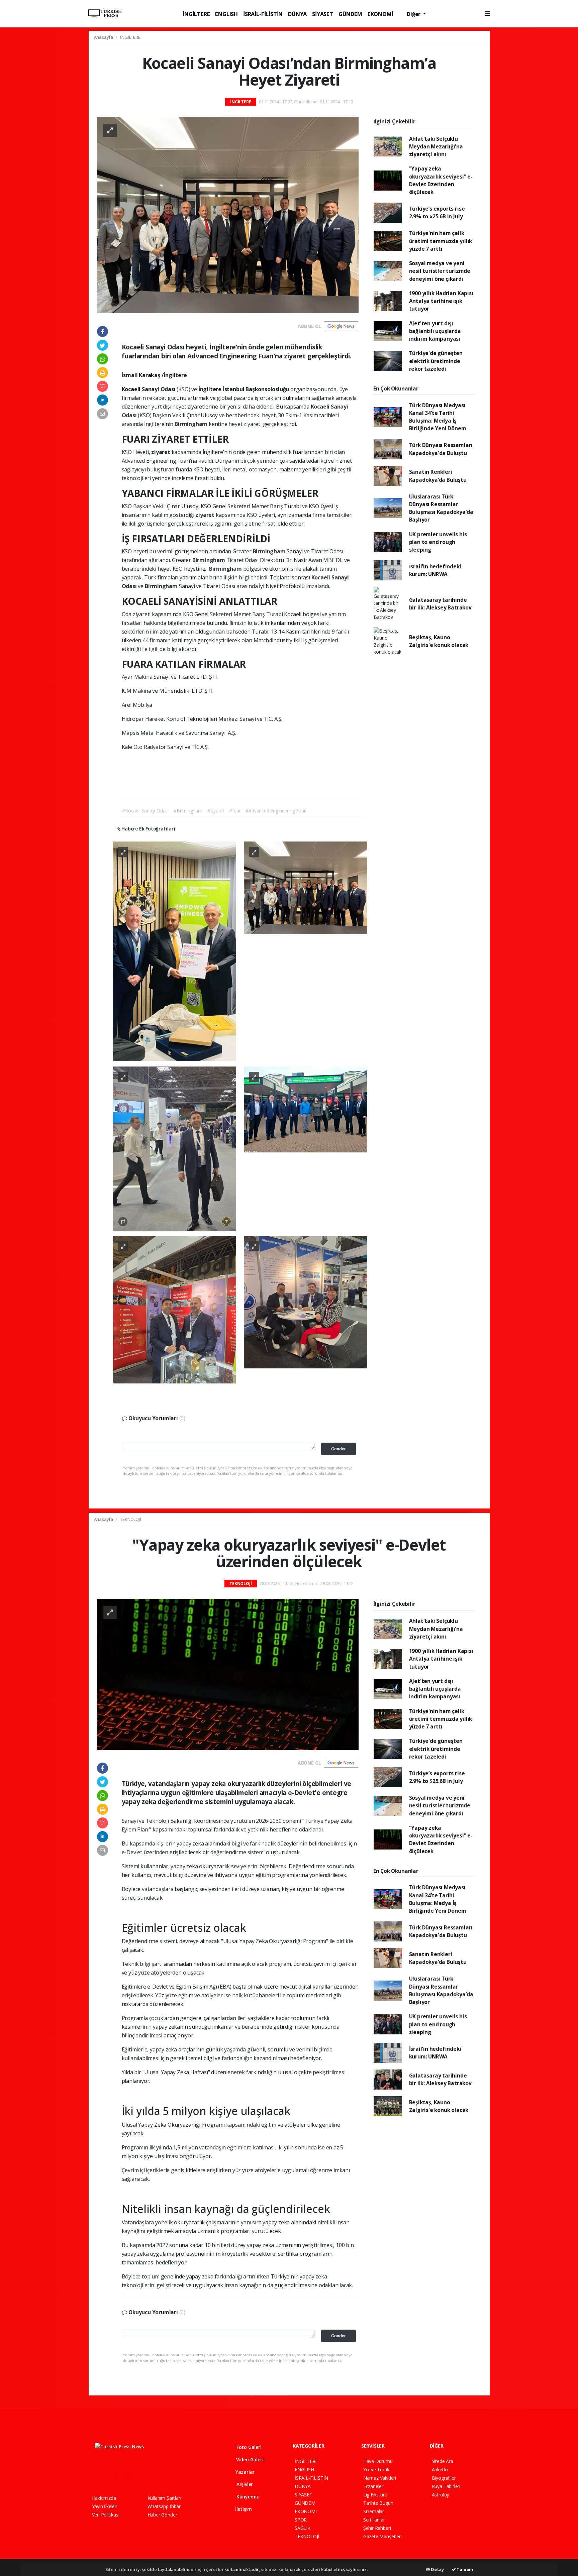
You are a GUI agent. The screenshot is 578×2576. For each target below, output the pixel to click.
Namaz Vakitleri (380, 2478)
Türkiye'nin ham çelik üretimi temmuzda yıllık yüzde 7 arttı (441, 241)
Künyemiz (247, 2497)
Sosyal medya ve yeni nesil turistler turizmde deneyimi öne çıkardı (440, 271)
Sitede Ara (443, 2461)
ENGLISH (226, 14)
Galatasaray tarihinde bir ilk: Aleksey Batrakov (440, 604)
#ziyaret (216, 811)
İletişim (243, 2509)
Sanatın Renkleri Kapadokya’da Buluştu (438, 476)
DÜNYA (297, 14)
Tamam (464, 2569)
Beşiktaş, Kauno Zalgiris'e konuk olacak (439, 641)
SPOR (301, 2520)
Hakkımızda (104, 2498)
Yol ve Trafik (376, 2470)
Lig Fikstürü (375, 2495)
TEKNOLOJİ (130, 1519)
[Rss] (153, 2474)
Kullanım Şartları (164, 2498)
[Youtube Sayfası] (130, 2474)
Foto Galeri (248, 2447)
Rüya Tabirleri (446, 2486)
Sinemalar (374, 2511)
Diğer (414, 14)
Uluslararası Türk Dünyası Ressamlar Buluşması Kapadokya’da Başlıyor (441, 508)
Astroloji (441, 2495)
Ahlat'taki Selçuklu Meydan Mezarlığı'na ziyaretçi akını (436, 147)
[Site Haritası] (165, 2474)
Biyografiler (444, 2478)
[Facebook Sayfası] (95, 2474)
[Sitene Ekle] (177, 2474)
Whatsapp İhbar (164, 2506)
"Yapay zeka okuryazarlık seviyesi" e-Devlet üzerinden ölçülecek (441, 180)
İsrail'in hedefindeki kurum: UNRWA (435, 570)
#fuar (235, 811)
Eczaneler (373, 2486)
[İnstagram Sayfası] (118, 2474)
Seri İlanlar (374, 2520)
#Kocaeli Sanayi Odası (145, 811)
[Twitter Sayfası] (106, 2474)
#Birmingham (188, 811)
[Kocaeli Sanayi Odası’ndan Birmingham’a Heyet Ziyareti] (228, 215)
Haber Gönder (162, 2515)
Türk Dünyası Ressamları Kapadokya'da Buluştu (441, 449)
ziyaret (161, 452)
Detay (437, 2569)
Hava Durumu (378, 2461)
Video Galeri (249, 2459)
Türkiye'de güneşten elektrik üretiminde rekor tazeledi (436, 361)
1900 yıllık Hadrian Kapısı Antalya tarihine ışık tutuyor (441, 301)
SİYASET (323, 14)
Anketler (440, 2470)
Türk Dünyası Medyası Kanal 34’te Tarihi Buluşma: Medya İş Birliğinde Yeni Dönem (438, 417)
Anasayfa (104, 37)
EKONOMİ (380, 14)
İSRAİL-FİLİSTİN (263, 14)
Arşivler (244, 2484)
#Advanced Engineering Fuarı (276, 811)
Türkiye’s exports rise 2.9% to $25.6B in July (437, 212)
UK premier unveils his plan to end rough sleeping (438, 542)
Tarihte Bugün (378, 2503)
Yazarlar (244, 2472)
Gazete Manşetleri (382, 2536)
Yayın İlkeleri (105, 2506)
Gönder (339, 1449)
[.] (175, 951)
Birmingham (192, 424)
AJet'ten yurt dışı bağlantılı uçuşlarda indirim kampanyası (435, 331)
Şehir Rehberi (377, 2528)
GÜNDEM (350, 14)
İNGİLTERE (196, 14)
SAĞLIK (303, 2528)
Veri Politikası (106, 2515)
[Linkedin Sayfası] (142, 2474)
